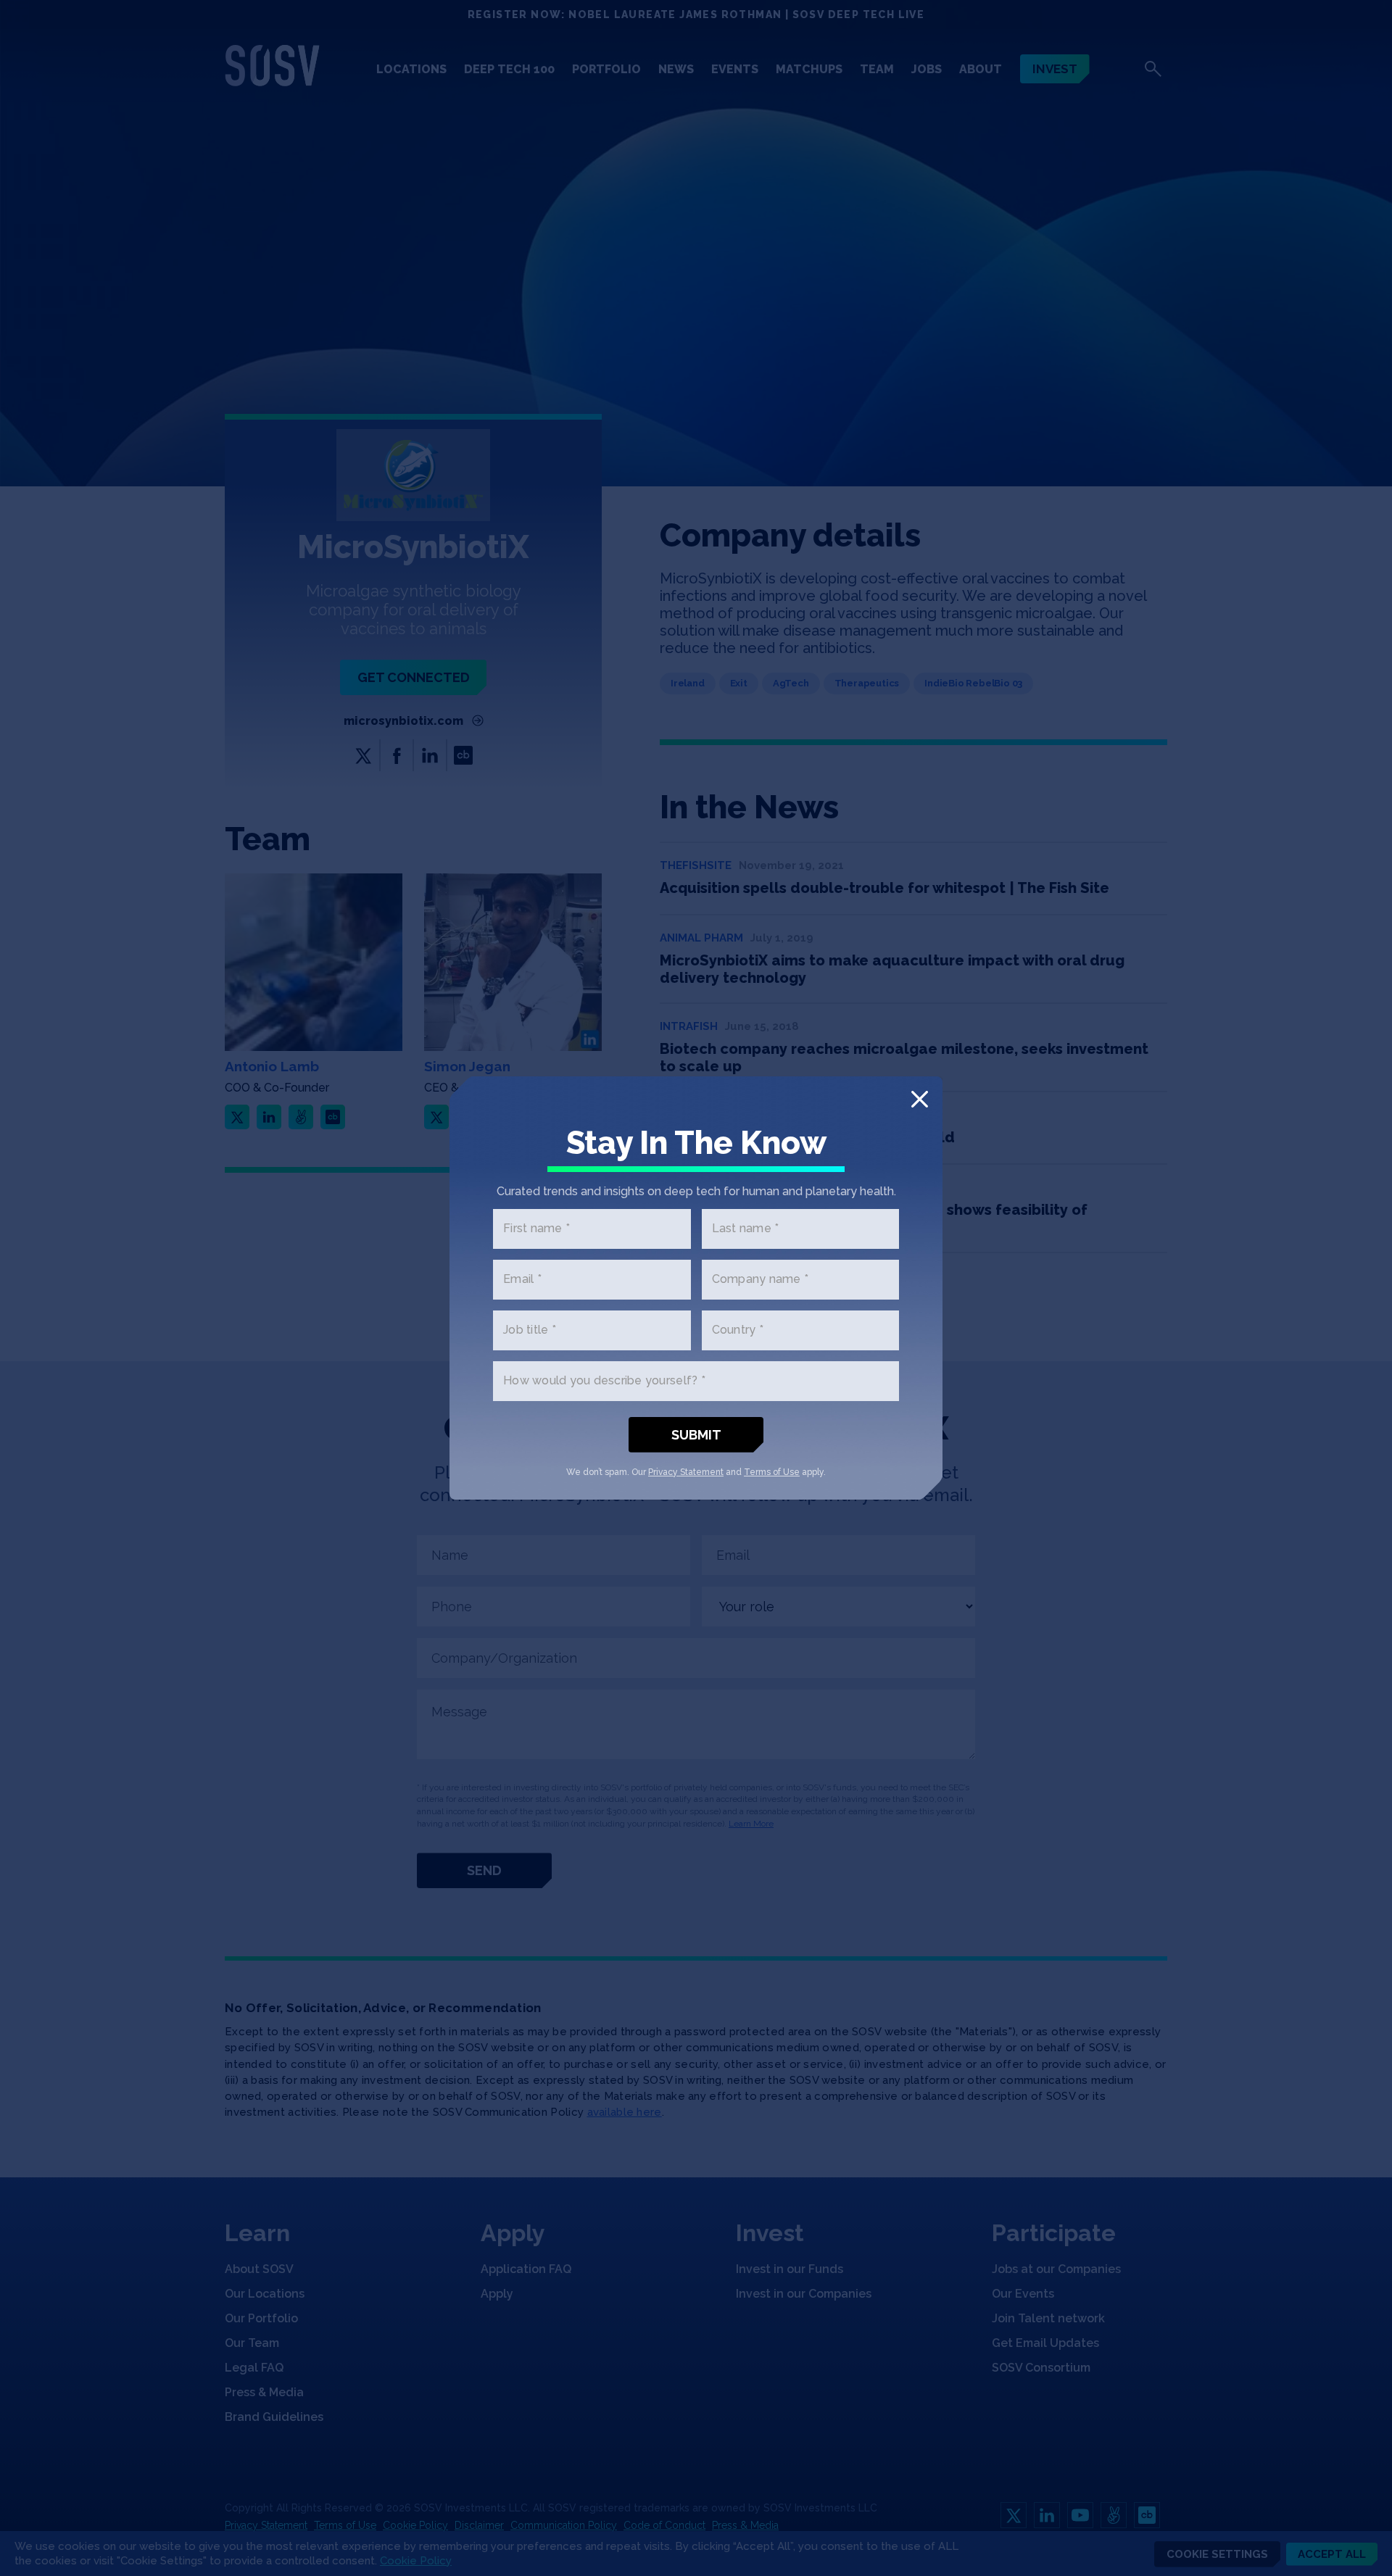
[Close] (920, 1099)
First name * (536, 1229)
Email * (522, 1280)
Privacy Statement (686, 1472)
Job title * (530, 1330)
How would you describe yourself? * (604, 1381)
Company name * (761, 1280)
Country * (738, 1330)
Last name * (746, 1229)
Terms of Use (772, 1472)
